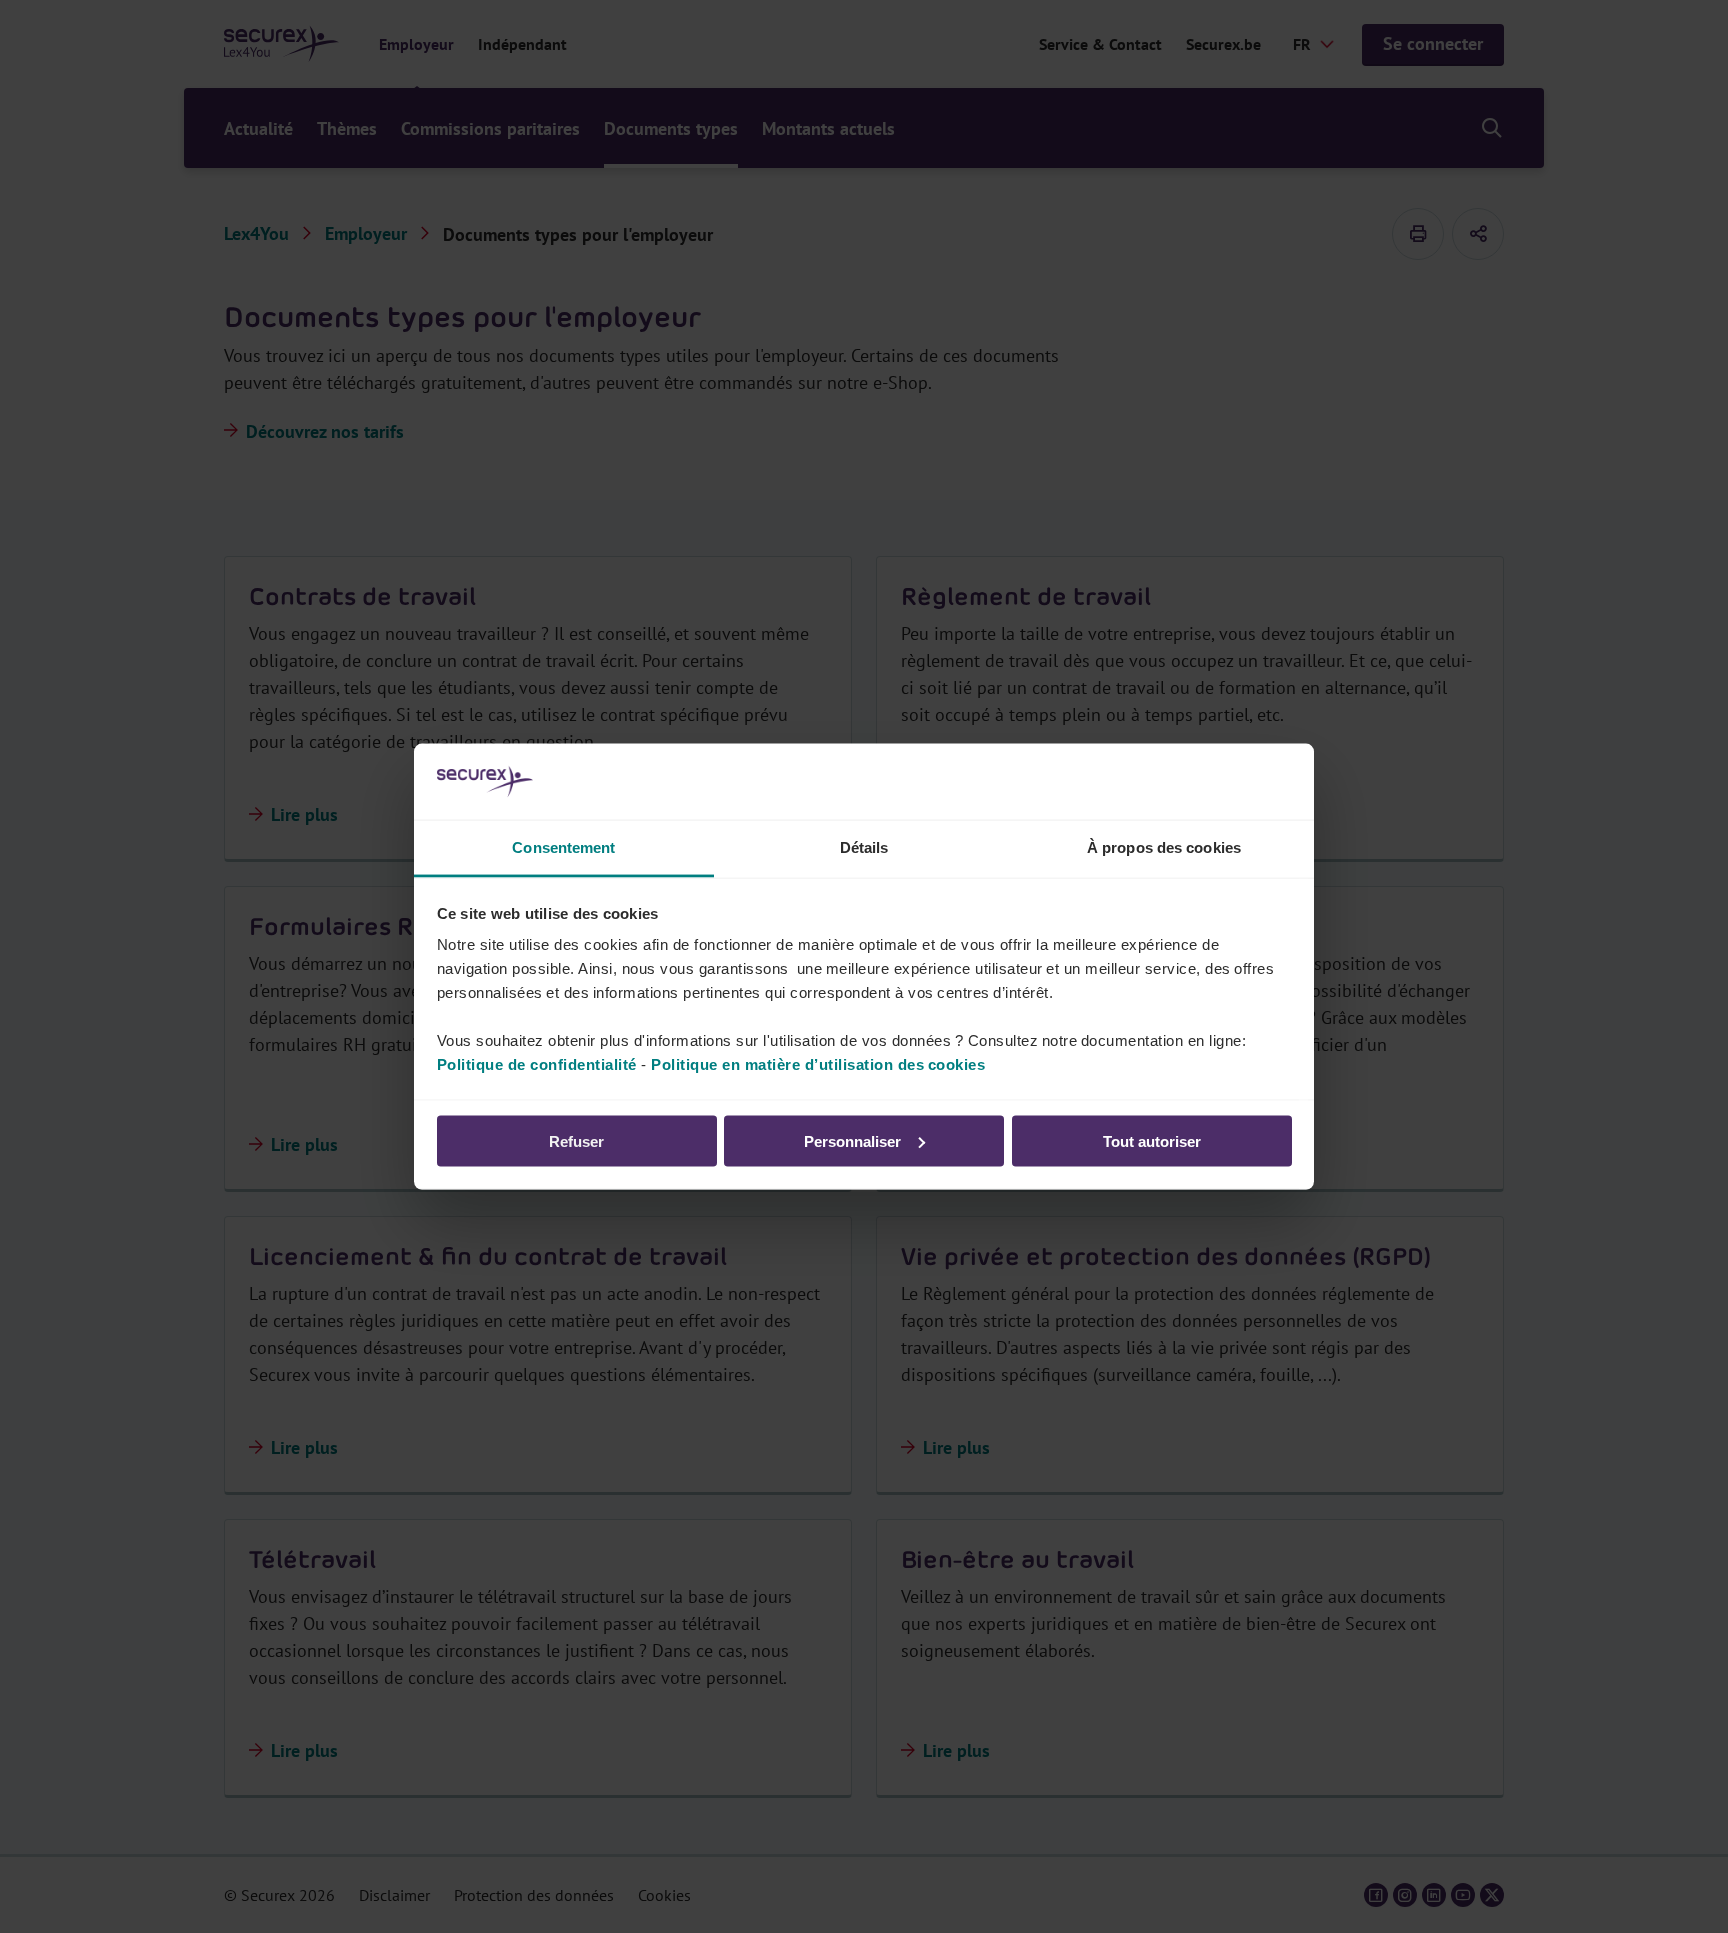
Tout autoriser (1152, 1140)
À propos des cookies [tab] (1164, 847)
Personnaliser (852, 1140)
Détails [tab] (864, 847)
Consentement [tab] (563, 847)
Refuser (576, 1140)
